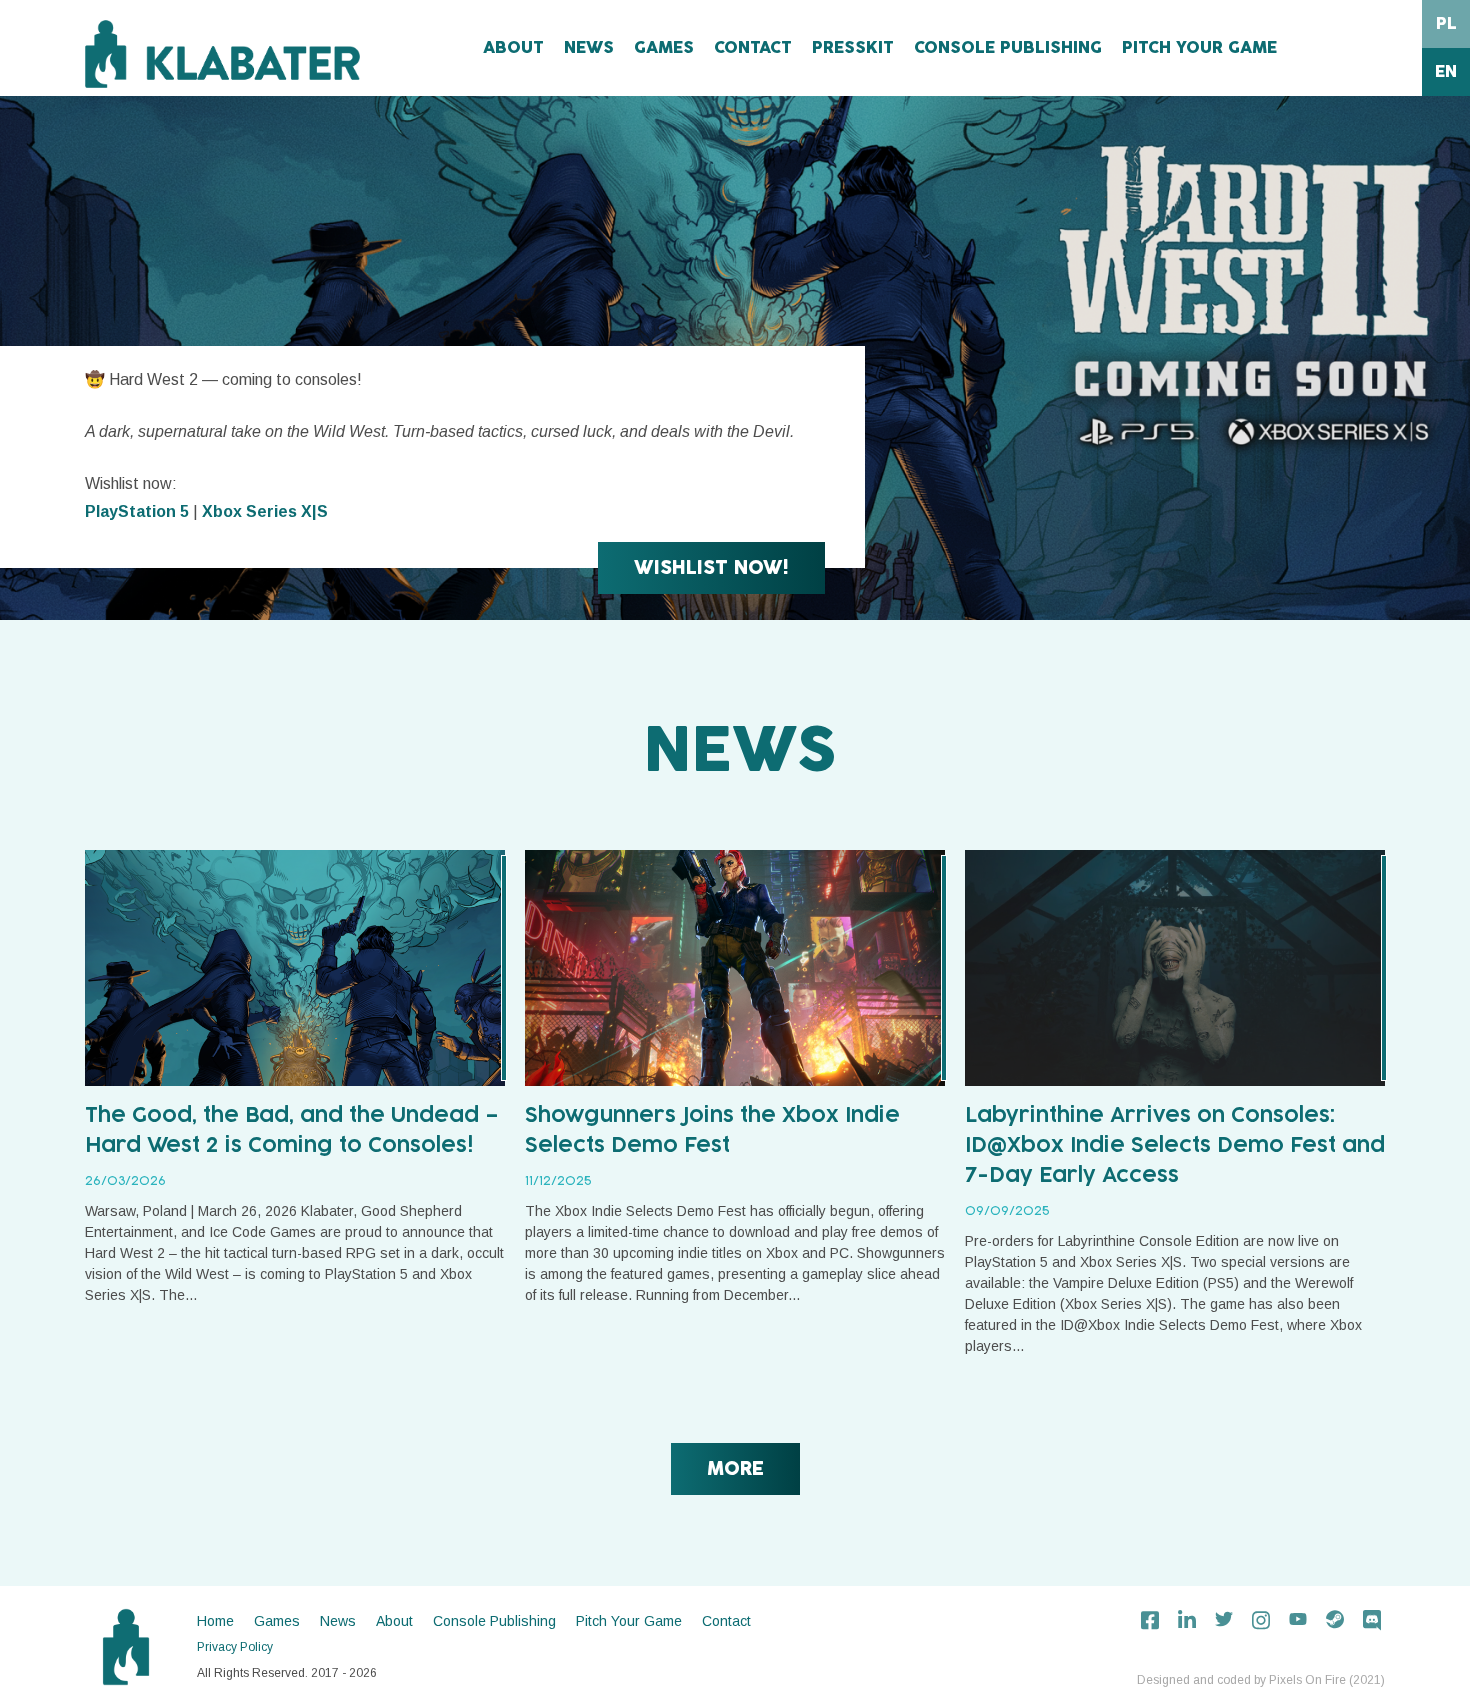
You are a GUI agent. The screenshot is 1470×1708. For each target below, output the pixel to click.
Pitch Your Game (1199, 48)
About (513, 48)
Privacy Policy (235, 1647)
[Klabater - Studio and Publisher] (222, 54)
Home (215, 1621)
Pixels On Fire (1307, 1680)
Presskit (853, 48)
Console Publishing (1008, 48)
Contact (753, 48)
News (589, 48)
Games (664, 48)
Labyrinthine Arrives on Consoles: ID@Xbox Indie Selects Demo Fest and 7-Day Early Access (1175, 1146)
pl (1446, 24)
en (1446, 72)
